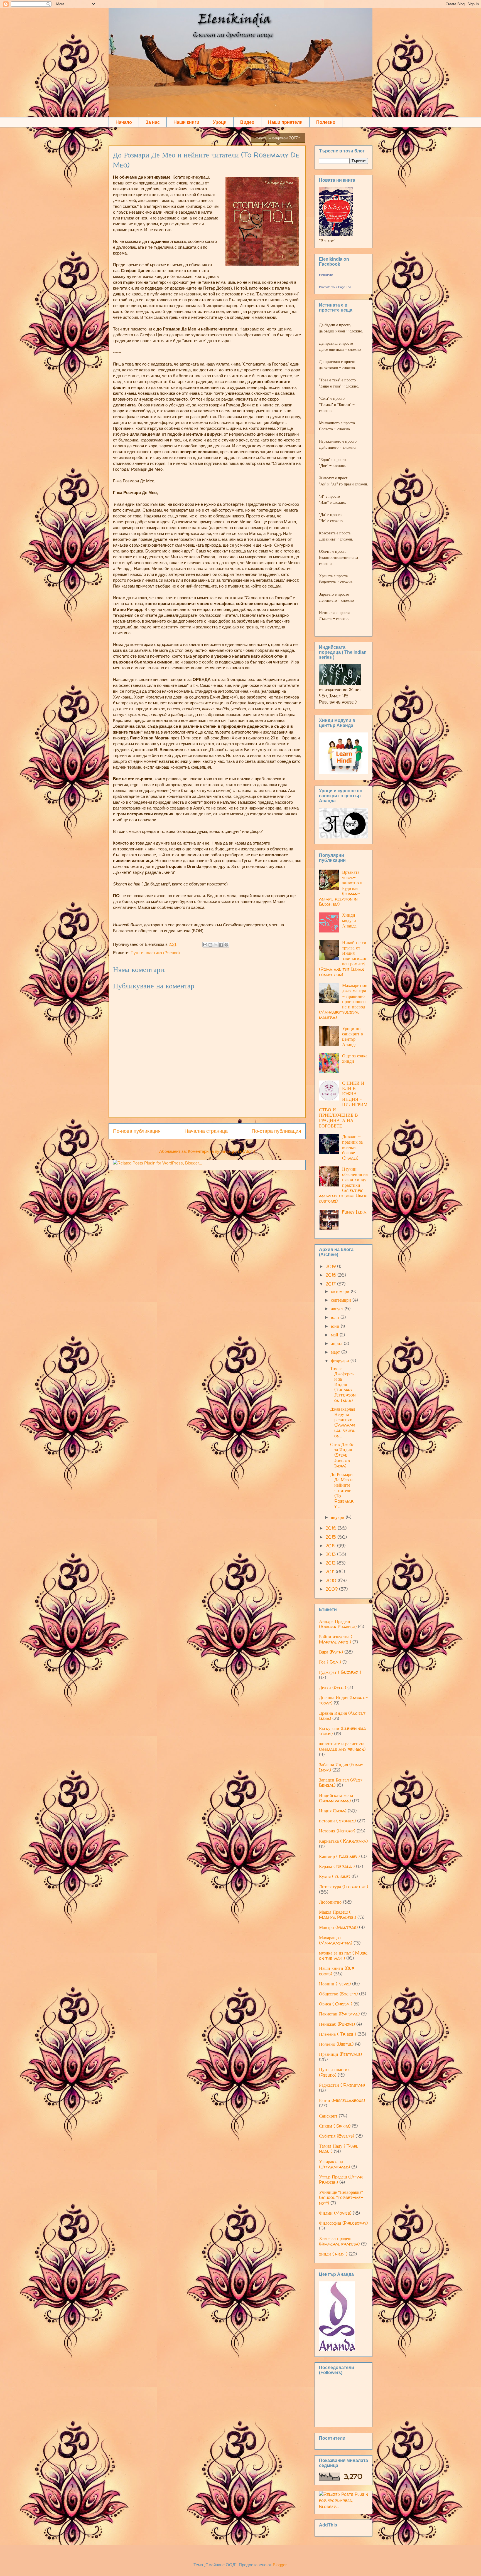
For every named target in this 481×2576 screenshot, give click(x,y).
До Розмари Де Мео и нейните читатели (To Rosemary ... (342, 1490)
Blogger (280, 2565)
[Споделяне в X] (216, 945)
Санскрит (328, 2116)
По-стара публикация (276, 1131)
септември (342, 1300)
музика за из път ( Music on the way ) (343, 1956)
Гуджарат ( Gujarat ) (340, 1672)
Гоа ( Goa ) (330, 1662)
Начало (124, 122)
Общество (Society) (338, 1994)
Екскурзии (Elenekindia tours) (343, 1731)
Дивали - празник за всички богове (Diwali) (352, 1147)
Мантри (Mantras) (338, 1927)
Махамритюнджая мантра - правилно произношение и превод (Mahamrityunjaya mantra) (343, 1001)
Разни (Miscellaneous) (342, 2100)
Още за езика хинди (355, 1058)
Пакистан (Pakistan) (339, 2014)
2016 (332, 1528)
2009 (332, 1589)
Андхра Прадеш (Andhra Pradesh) (338, 1624)
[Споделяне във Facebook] (221, 945)
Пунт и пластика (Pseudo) (155, 953)
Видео (247, 122)
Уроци (220, 122)
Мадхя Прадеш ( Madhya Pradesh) (338, 1915)
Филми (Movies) (335, 2213)
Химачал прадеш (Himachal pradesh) (339, 2241)
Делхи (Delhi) (332, 1687)
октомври (341, 1291)
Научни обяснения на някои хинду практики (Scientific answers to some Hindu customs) (343, 1185)
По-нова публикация (137, 1131)
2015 (332, 1537)
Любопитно (330, 1902)
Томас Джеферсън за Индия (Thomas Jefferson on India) (343, 1384)
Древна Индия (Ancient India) (342, 1716)
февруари (341, 1361)
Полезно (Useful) (336, 2044)
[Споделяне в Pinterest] (226, 945)
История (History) (337, 1831)
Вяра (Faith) (331, 1652)
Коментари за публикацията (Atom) (222, 1151)
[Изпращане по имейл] (205, 945)
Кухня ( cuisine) (335, 1876)
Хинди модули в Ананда (351, 920)
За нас (153, 122)
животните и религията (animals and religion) (342, 1746)
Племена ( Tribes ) (338, 2034)
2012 (331, 1563)
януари (338, 1517)
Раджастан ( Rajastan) (342, 2085)
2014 (331, 1546)
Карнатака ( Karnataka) (343, 1841)
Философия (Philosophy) (343, 2223)
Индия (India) (333, 1811)
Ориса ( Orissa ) (336, 2004)
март (336, 1352)
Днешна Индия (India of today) (343, 1700)
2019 (331, 1266)
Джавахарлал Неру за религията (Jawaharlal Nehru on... (343, 1422)
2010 (332, 1580)
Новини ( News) (335, 1984)
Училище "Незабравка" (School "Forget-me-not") (341, 2197)
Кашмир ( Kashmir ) (339, 1856)
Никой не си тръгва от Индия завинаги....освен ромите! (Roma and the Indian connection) (343, 958)
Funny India (354, 1212)
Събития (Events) (337, 2136)
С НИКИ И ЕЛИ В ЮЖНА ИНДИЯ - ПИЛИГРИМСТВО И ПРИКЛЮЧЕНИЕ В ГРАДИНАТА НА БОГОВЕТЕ (343, 1104)
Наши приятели (285, 122)
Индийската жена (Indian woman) (336, 1798)
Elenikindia (326, 275)
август (338, 1309)
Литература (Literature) (343, 1887)
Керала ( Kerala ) (337, 1866)
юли (336, 1317)
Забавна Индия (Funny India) (341, 1767)
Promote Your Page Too (335, 287)
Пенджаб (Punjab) (337, 2024)
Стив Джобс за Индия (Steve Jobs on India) (342, 1455)
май (335, 1335)
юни (336, 1326)
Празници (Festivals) (340, 2054)
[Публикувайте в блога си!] (210, 945)
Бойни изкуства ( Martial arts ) (336, 1639)
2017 (331, 1284)
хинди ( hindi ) (333, 2254)
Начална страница (206, 1131)
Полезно (326, 122)
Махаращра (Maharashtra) (336, 1940)
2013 (331, 1554)
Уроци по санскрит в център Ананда (353, 1037)
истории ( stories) (337, 1821)
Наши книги (186, 122)
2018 (332, 1275)
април (337, 1343)
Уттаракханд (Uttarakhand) (334, 2164)
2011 (331, 1571)
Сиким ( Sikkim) (335, 2126)
